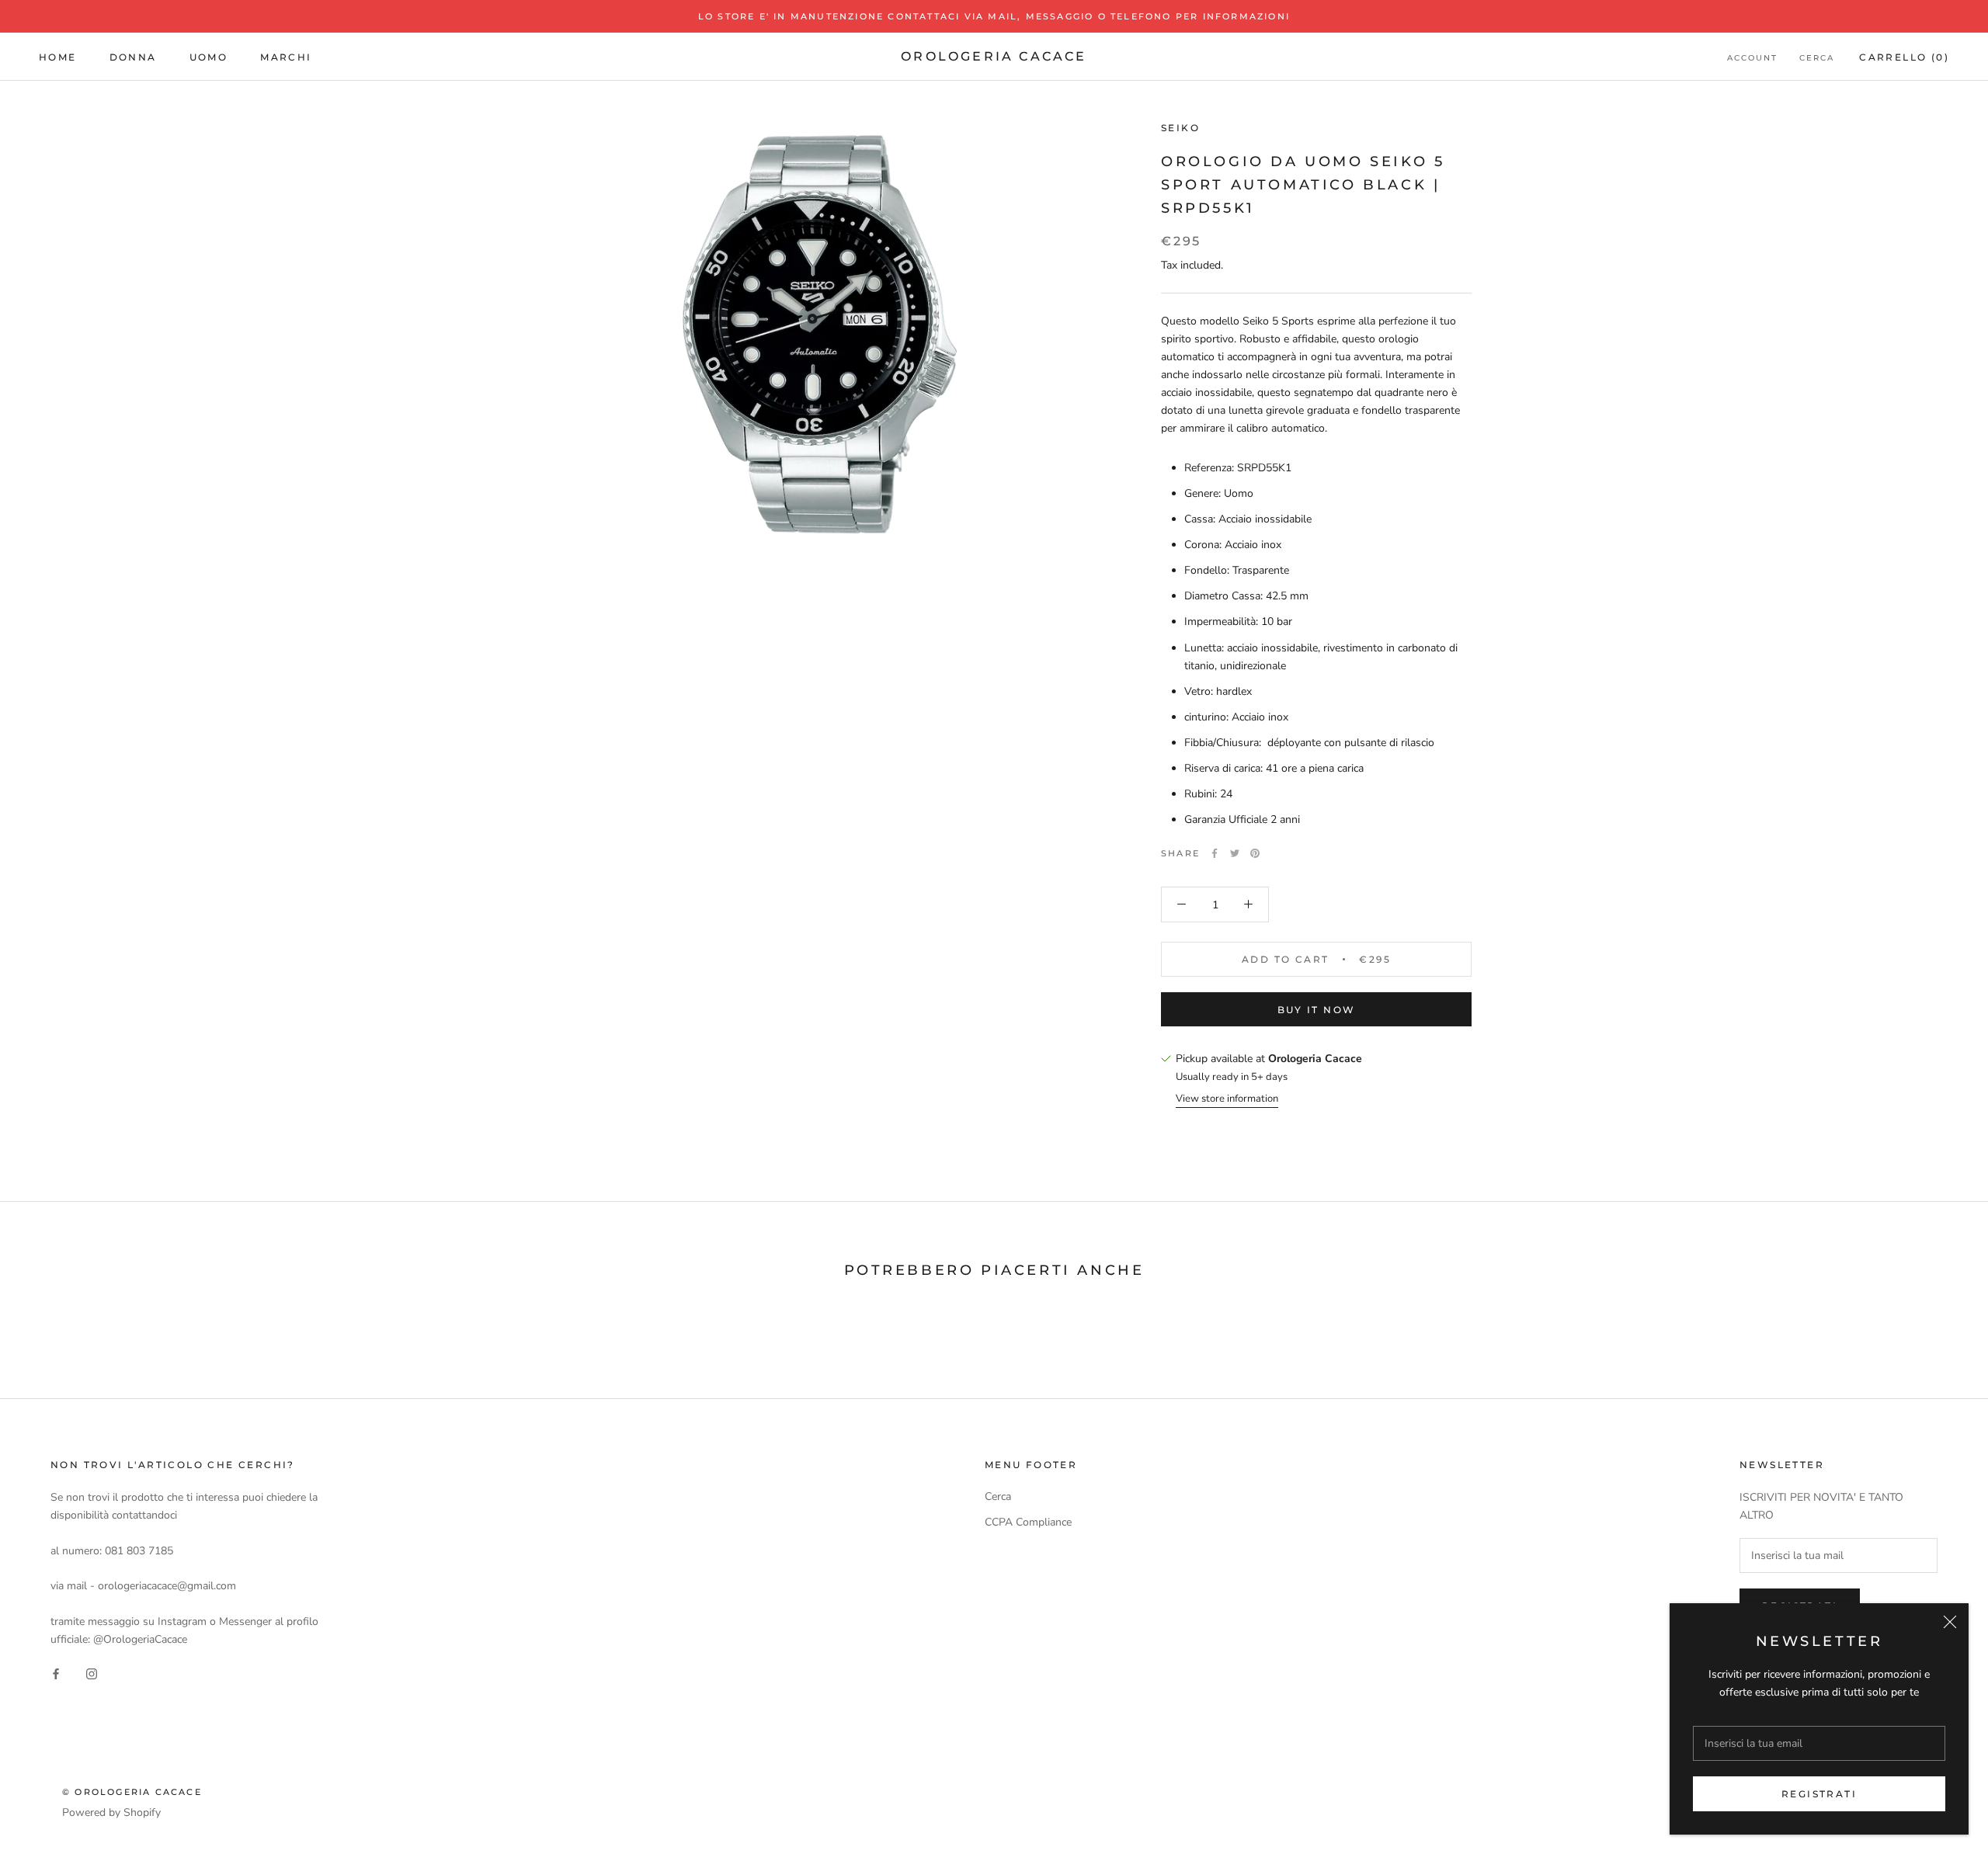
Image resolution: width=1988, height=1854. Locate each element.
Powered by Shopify (111, 1812)
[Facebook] (1215, 853)
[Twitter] (1235, 853)
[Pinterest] (1255, 853)
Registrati (1819, 1794)
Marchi (286, 57)
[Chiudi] (1950, 1622)
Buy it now (1317, 1010)
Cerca (1817, 58)
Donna (133, 57)
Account (1752, 58)
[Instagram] (92, 1673)
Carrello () (1904, 57)
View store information (1227, 1099)
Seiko (1180, 128)
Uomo (209, 57)
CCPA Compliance (1028, 1522)
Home (58, 57)
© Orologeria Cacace (132, 1792)
